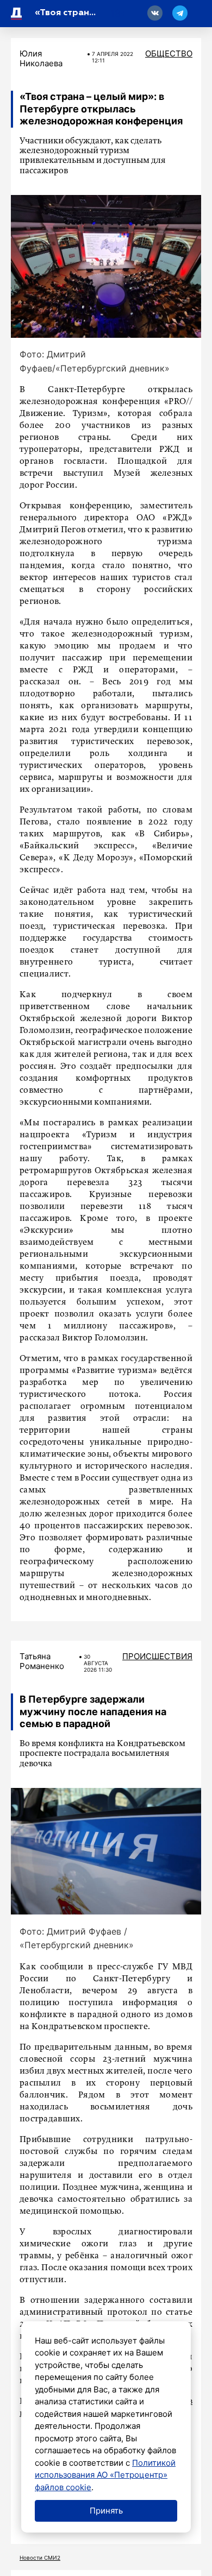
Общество (169, 53)
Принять (106, 2511)
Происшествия (157, 1656)
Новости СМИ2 (40, 2558)
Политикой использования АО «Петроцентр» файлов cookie (105, 2475)
